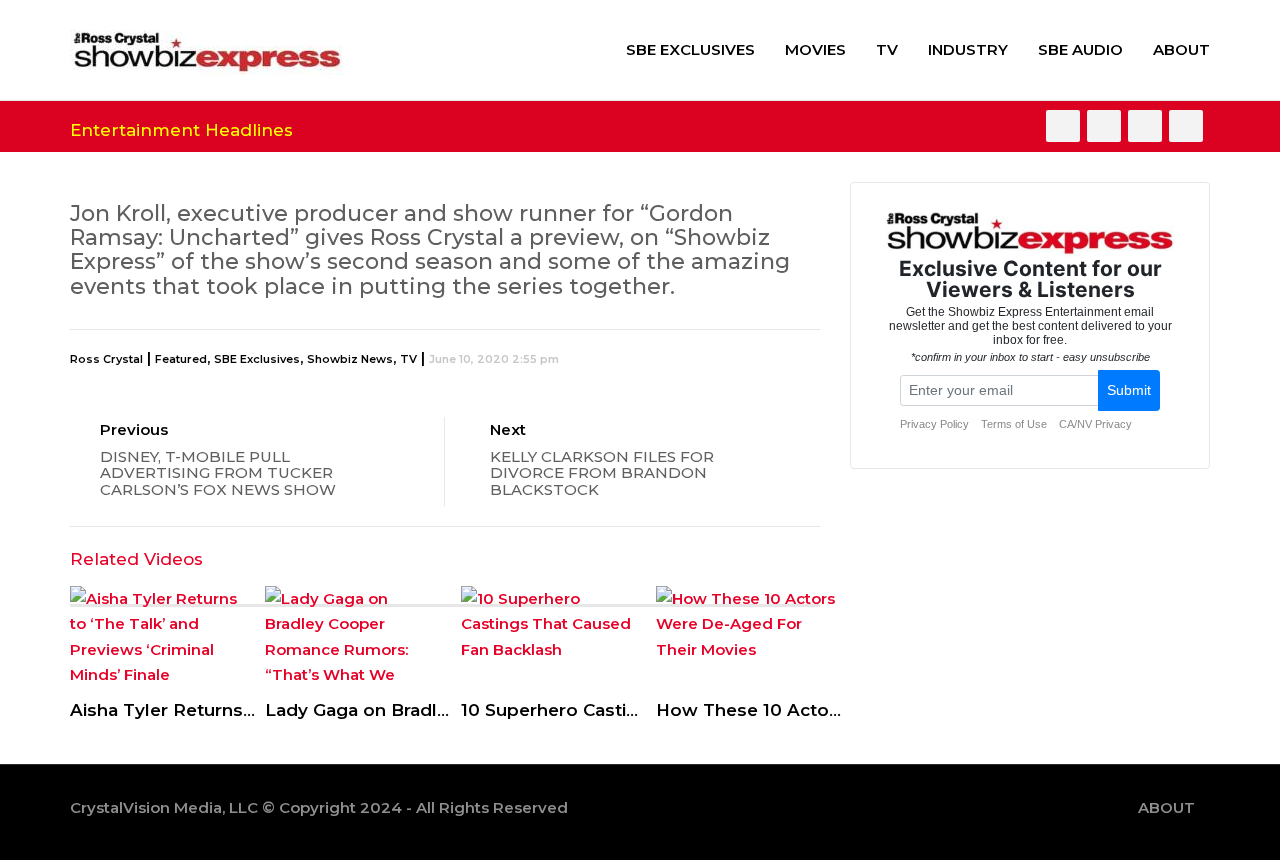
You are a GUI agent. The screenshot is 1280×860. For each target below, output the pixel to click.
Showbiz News (350, 359)
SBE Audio (1080, 49)
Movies (815, 49)
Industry (968, 49)
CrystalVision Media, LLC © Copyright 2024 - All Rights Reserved (319, 807)
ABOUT (1181, 49)
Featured (181, 359)
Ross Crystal (106, 359)
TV (887, 49)
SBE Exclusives (690, 49)
